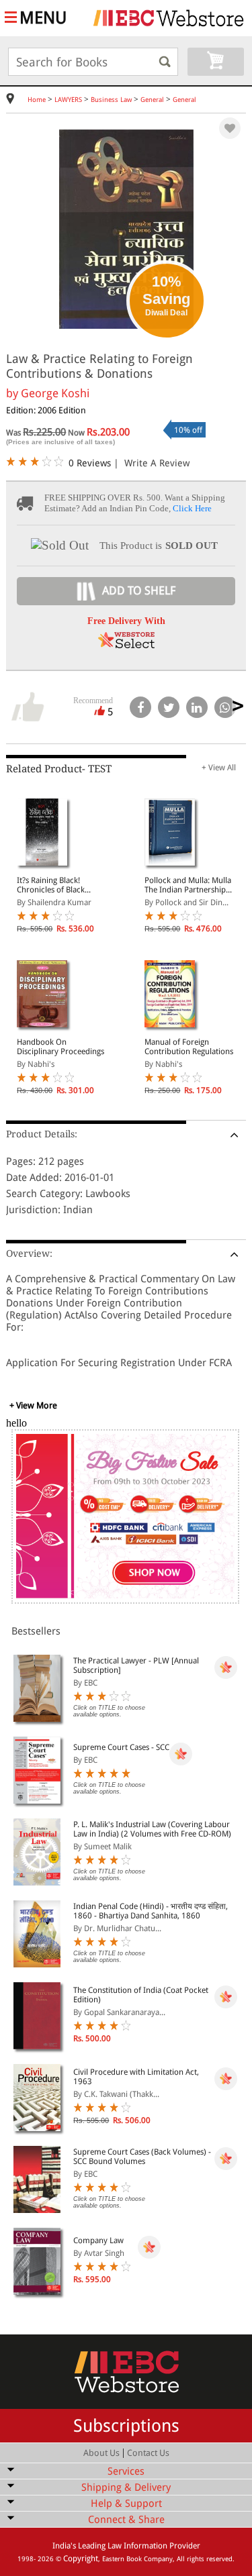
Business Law (111, 100)
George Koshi (55, 393)
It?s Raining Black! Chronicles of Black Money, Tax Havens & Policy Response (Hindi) (58, 885)
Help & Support (126, 2504)
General (152, 100)
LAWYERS (68, 100)
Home (37, 100)
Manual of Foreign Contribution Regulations (189, 1047)
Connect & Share (126, 2520)
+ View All (219, 768)
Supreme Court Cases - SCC (121, 1747)
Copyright (81, 2559)
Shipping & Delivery (126, 2487)
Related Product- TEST (59, 769)
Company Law (98, 2240)
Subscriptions (126, 2426)
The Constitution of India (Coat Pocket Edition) (141, 1995)
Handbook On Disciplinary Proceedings (60, 1047)
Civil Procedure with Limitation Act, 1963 (136, 2077)
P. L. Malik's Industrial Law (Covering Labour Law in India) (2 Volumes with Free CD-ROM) (152, 1829)
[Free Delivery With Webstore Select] (126, 645)
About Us (101, 2453)
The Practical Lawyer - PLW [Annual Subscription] (136, 1665)
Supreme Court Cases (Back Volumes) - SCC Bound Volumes (142, 2157)
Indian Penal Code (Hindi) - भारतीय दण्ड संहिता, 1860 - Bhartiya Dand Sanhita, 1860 (151, 1911)
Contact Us (148, 2453)
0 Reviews (90, 463)
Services (126, 2471)
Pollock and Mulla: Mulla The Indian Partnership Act (188, 885)
